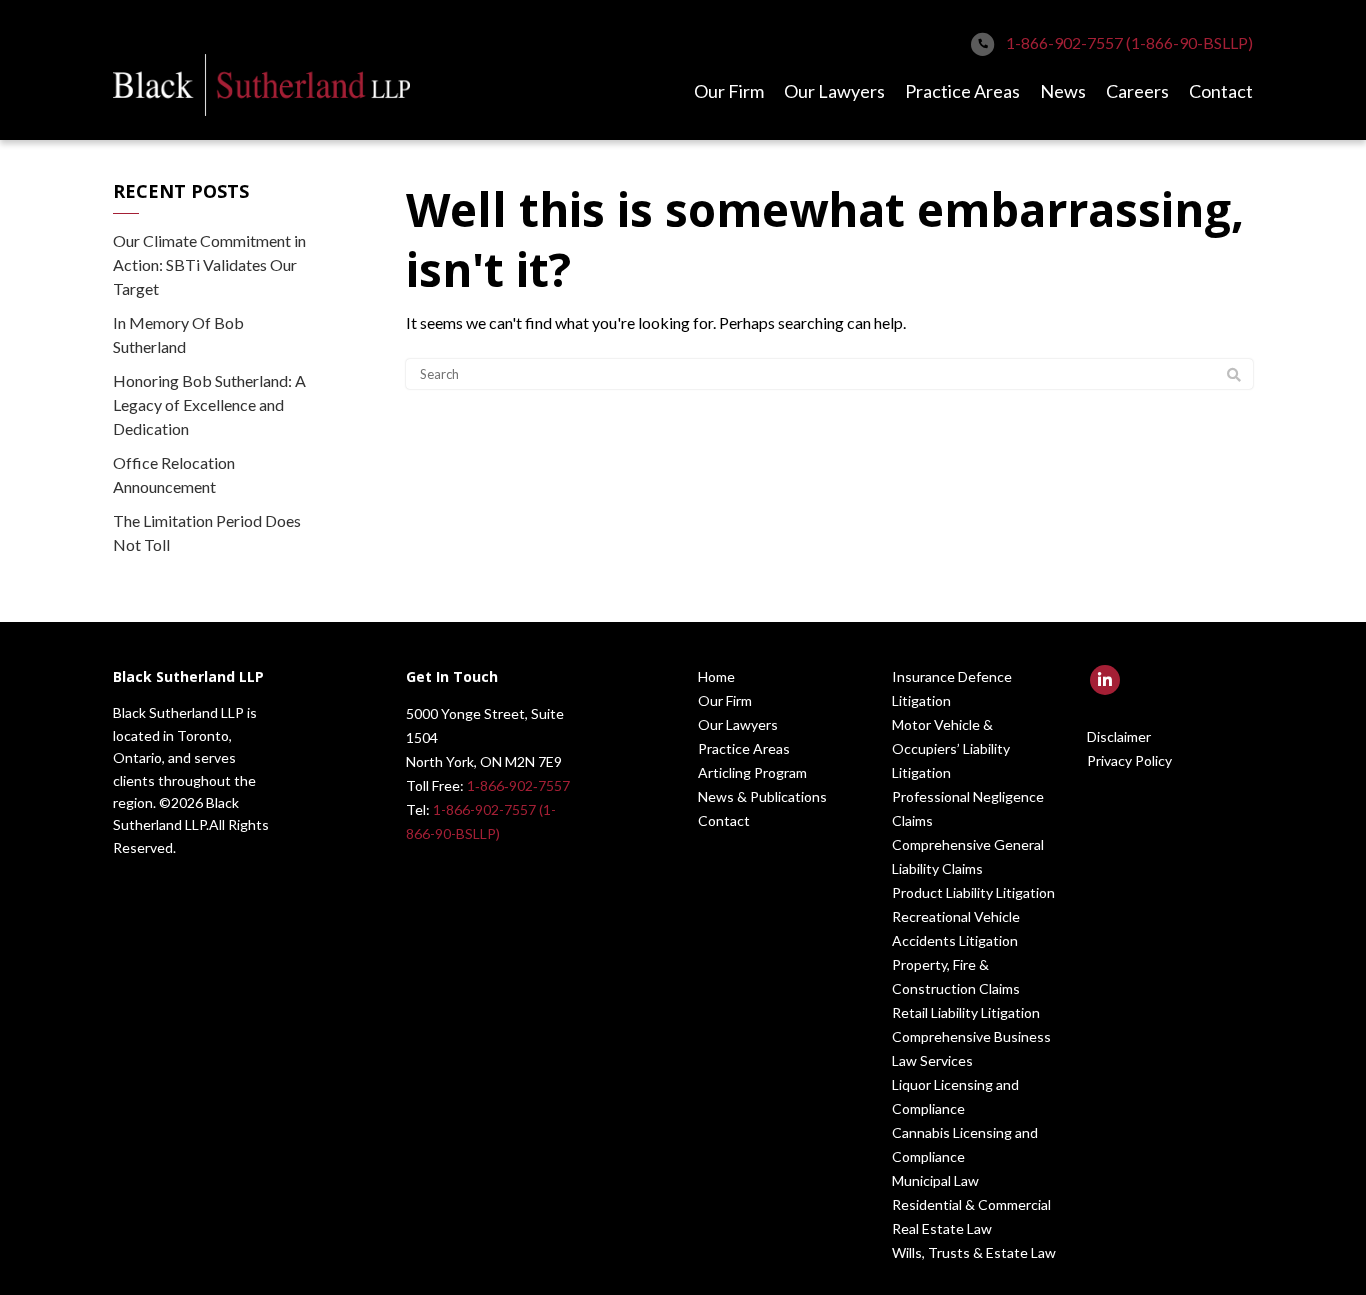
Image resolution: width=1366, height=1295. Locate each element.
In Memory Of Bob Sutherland (178, 334)
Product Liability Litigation (973, 892)
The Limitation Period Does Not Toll (207, 532)
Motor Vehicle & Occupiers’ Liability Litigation (951, 748)
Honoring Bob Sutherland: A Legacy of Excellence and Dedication (209, 404)
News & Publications (762, 796)
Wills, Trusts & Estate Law (974, 1252)
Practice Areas (962, 91)
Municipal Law (935, 1180)
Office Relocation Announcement (174, 474)
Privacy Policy (1129, 760)
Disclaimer (1119, 736)
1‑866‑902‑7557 (518, 785)
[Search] (1234, 375)
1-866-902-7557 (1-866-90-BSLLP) (1129, 42)
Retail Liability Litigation (966, 1012)
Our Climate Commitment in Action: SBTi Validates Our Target (209, 264)
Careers (1137, 91)
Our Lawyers (834, 91)
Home (716, 676)
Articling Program (752, 772)
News (1063, 91)
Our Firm (729, 91)
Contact (1221, 91)
